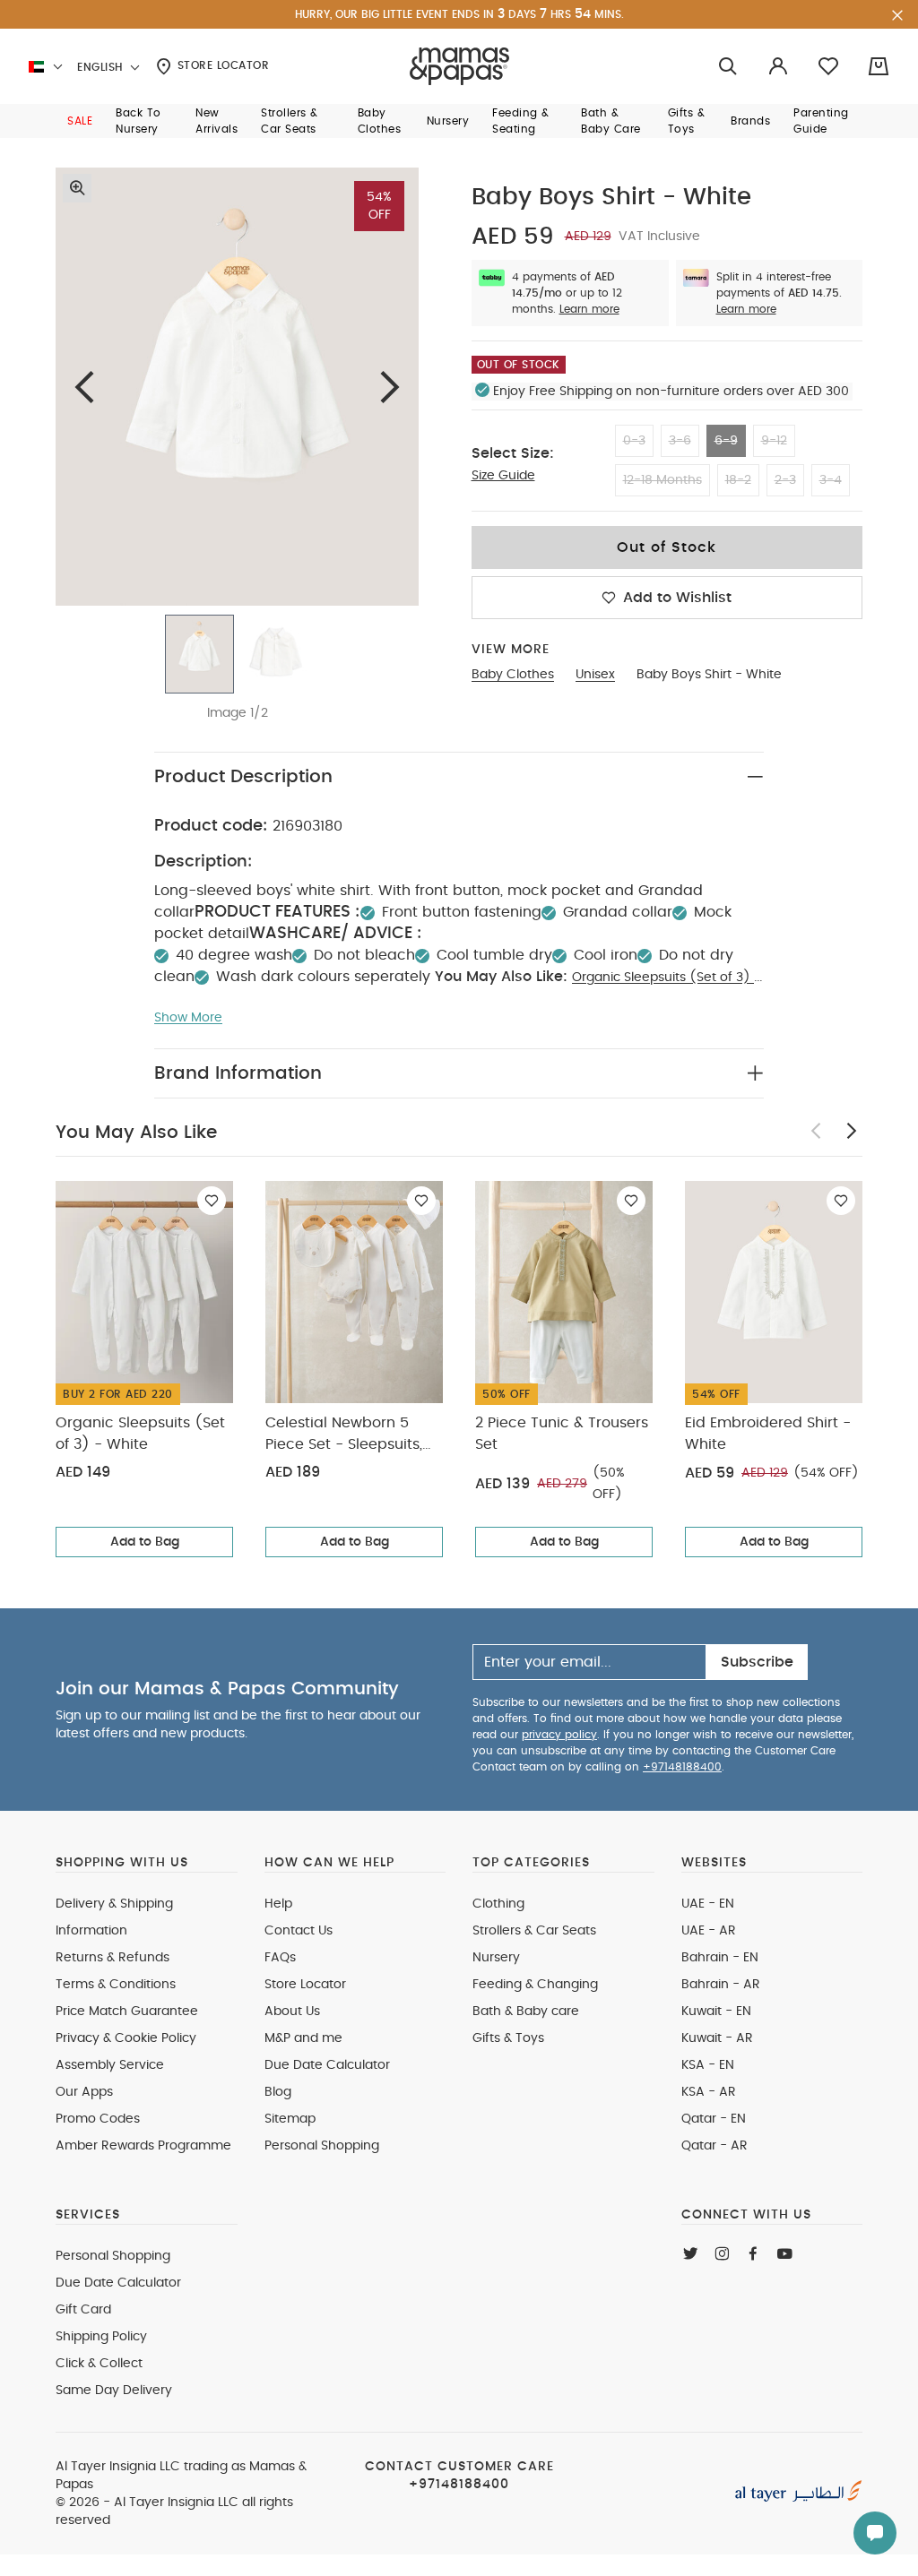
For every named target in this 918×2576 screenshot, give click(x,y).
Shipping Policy (101, 2337)
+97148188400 (682, 1767)
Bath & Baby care (526, 2012)
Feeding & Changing (535, 1985)
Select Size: (513, 453)
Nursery (496, 1958)
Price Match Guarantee (127, 2012)
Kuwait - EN (716, 2012)
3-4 (831, 480)
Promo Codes (98, 2119)
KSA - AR (709, 2092)
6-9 (726, 441)
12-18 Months (663, 480)
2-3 (785, 480)
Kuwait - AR (717, 2038)
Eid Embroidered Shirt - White (768, 1434)
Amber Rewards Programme (143, 2146)
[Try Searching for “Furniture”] (728, 67)
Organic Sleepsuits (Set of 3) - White (140, 1434)
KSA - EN (708, 2065)
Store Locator (221, 65)
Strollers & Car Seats (534, 1931)
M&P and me (303, 2038)
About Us (292, 2012)
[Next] (390, 387)
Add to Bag (145, 1542)
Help (278, 1904)
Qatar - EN (714, 2119)
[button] (80, 121)
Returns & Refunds (113, 1958)
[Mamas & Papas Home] (459, 66)
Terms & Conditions (116, 1985)
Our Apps (84, 2092)
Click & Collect (99, 2364)
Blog (278, 2092)
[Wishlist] (212, 1201)
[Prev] (84, 387)
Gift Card (83, 2310)
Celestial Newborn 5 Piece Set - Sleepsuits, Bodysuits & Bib (344, 1435)
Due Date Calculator (327, 2065)
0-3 (634, 441)
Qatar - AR (714, 2146)
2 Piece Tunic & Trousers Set (562, 1434)
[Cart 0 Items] (879, 66)
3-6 (680, 441)
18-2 (738, 480)
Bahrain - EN (720, 1958)
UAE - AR (709, 1931)
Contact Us (299, 1931)
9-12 (774, 441)
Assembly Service (110, 2065)
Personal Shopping (322, 2146)
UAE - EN (708, 1904)
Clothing (498, 1904)
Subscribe (757, 1662)
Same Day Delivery (114, 2391)
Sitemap (290, 2119)
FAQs (280, 1958)
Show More (188, 1018)
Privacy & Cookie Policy (126, 2038)
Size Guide (503, 476)
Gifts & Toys (508, 2038)
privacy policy (559, 1735)
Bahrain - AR (721, 1985)
